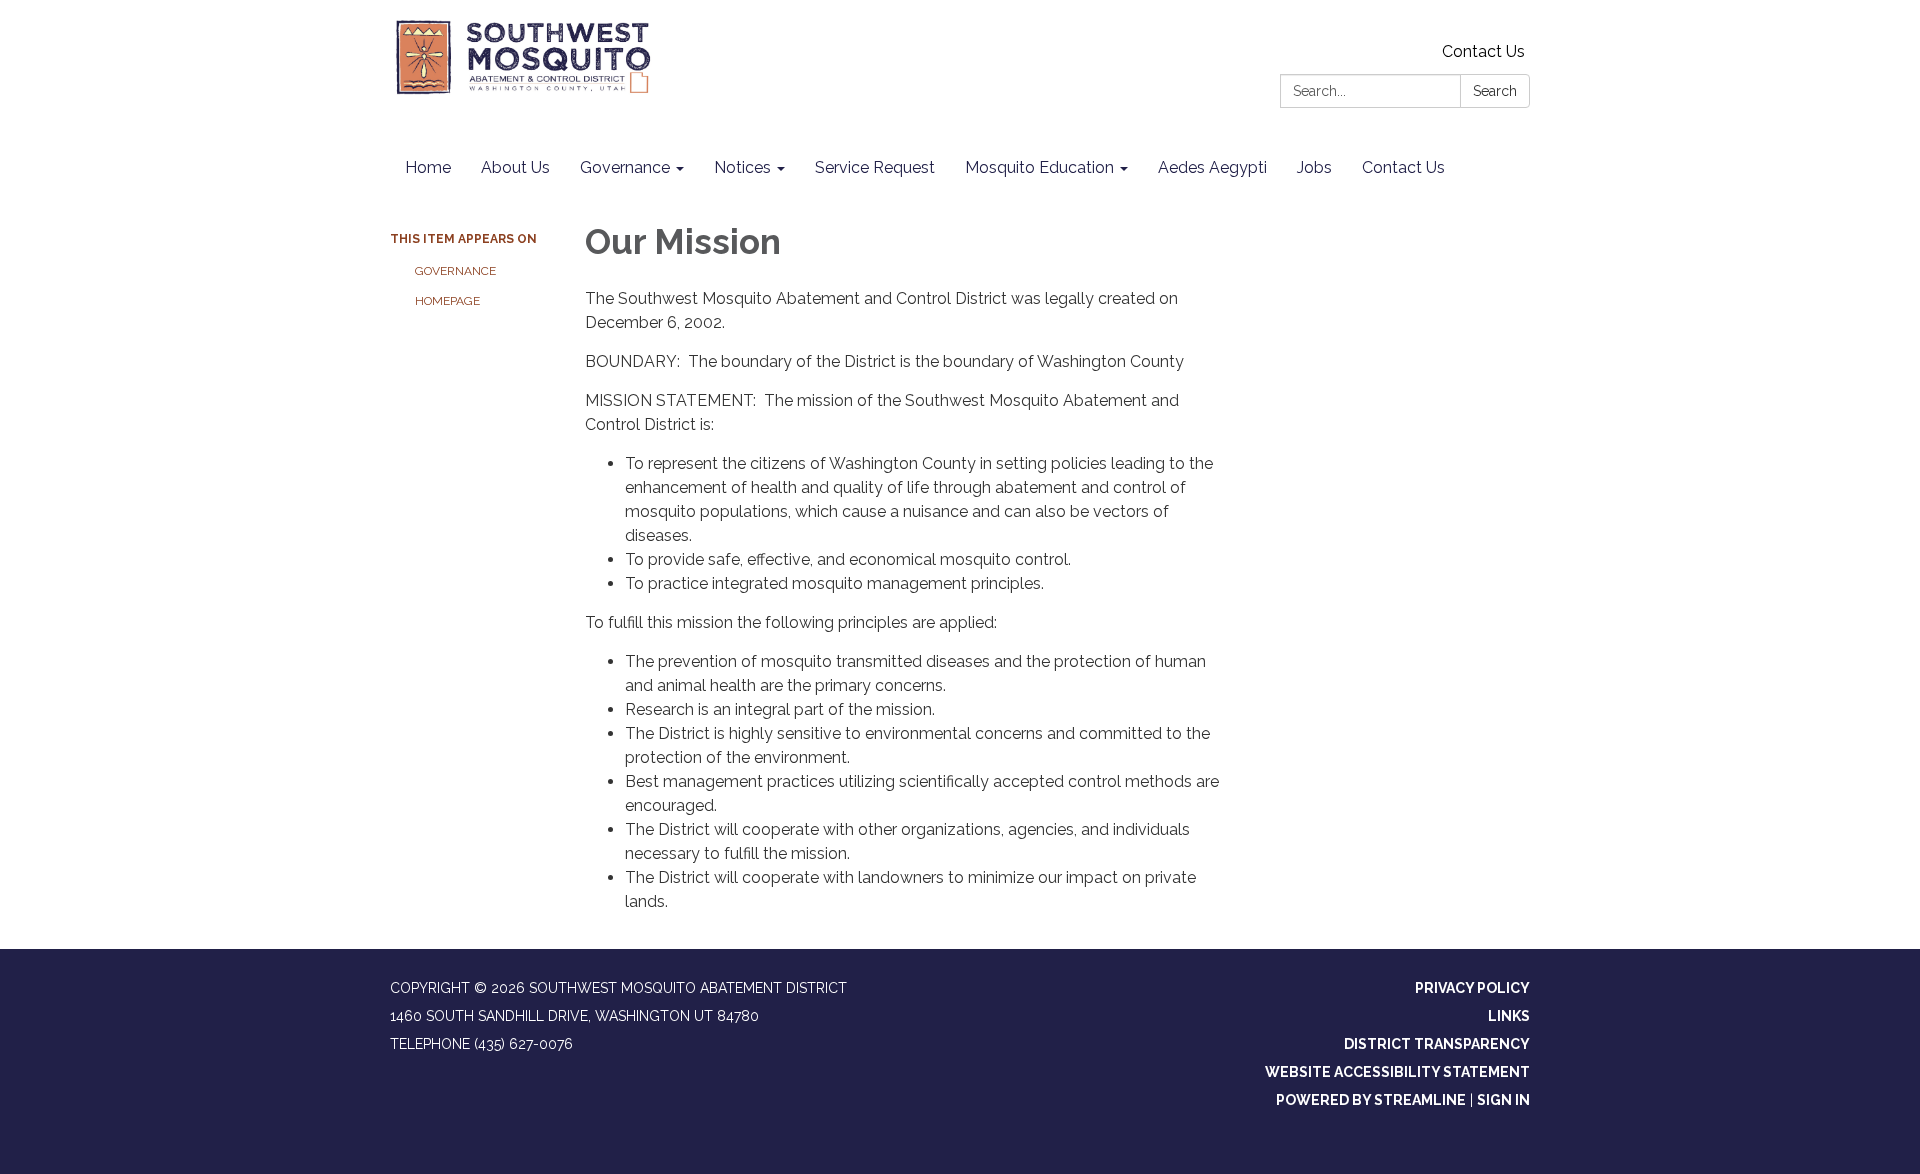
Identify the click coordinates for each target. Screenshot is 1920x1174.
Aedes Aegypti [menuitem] (1212, 167)
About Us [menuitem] (515, 167)
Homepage (447, 301)
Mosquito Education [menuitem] (1039, 167)
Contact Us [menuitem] (1403, 167)
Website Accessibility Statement (1397, 1072)
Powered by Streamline (1371, 1100)
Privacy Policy (1472, 988)
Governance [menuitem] (625, 167)
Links (1509, 1016)
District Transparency (1437, 1044)
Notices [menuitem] (742, 167)
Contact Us (1483, 51)
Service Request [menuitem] (875, 167)
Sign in (1503, 1100)
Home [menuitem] (428, 167)
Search (1495, 91)
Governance (455, 271)
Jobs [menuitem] (1314, 167)
